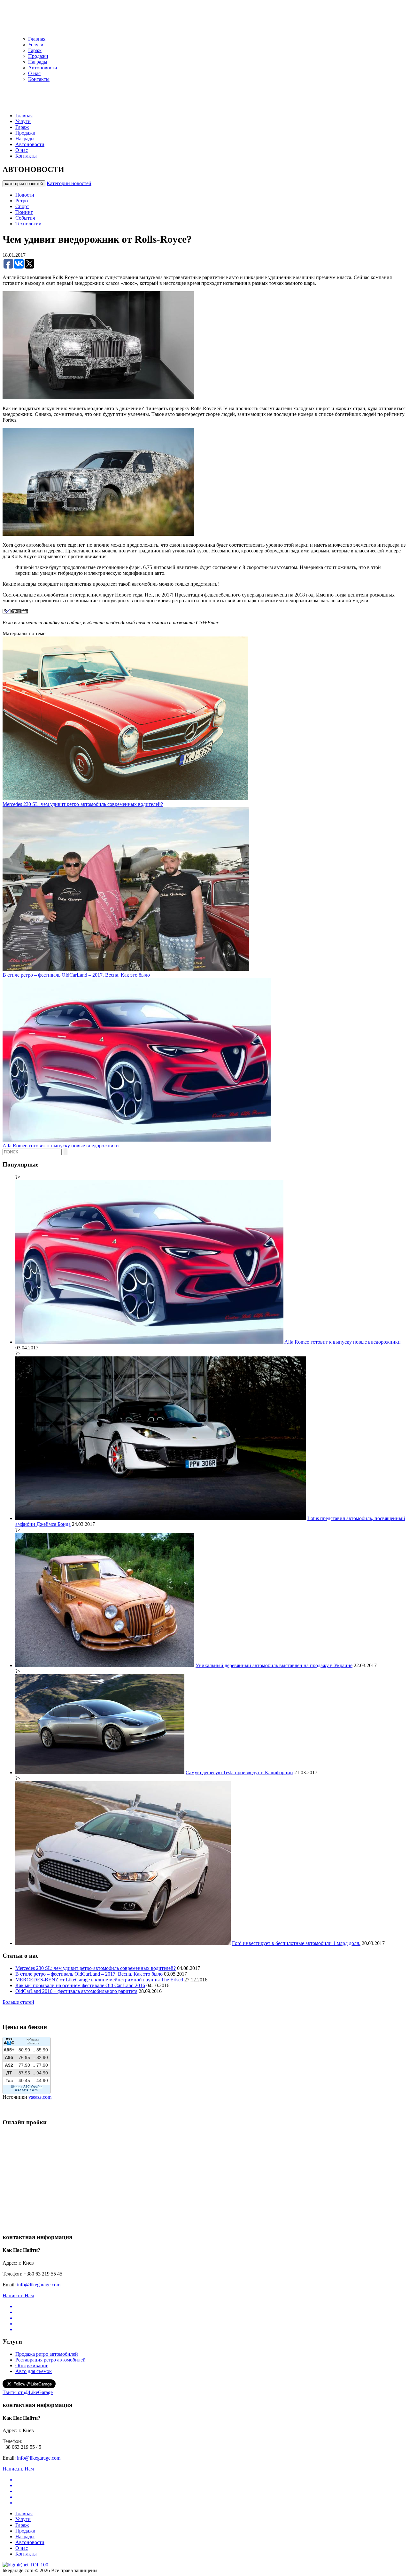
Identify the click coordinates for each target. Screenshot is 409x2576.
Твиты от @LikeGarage (28, 2392)
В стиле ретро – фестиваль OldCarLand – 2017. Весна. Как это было (76, 975)
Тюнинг (24, 212)
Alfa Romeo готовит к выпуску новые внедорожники (61, 1146)
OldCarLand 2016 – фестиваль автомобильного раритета (76, 1991)
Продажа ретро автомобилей (47, 2354)
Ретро (22, 201)
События (25, 218)
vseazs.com (40, 2097)
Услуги (36, 45)
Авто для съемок (34, 2371)
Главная (37, 39)
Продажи (38, 56)
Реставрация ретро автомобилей (50, 2360)
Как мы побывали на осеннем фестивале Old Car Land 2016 (80, 1985)
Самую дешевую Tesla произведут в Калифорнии (239, 1772)
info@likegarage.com (39, 2285)
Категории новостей (69, 183)
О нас (34, 73)
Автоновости (43, 68)
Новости (25, 195)
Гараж (35, 50)
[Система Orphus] (15, 612)
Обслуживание (32, 2365)
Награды (38, 62)
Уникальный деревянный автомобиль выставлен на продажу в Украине (274, 1665)
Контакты (39, 79)
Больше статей (18, 2002)
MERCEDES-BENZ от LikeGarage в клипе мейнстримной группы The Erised (99, 1980)
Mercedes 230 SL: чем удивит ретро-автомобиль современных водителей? (83, 804)
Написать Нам (18, 2295)
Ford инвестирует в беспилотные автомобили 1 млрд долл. (296, 1943)
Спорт (22, 206)
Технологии (28, 224)
